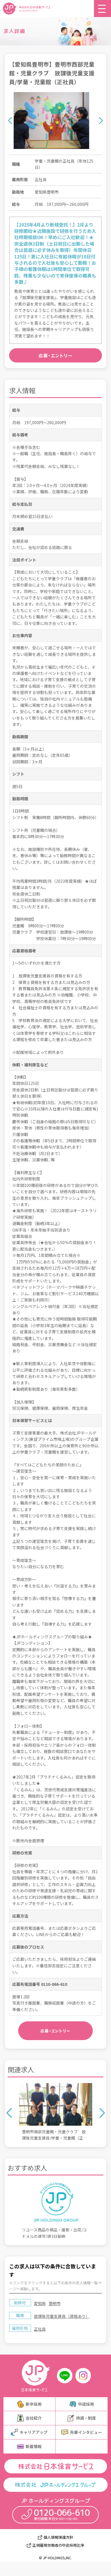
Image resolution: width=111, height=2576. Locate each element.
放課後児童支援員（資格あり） (62, 2316)
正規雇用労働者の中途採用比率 (58, 2545)
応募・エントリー (56, 355)
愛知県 (40, 2303)
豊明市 (55, 2303)
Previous (10, 120)
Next (101, 120)
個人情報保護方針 (58, 2537)
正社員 (40, 2329)
